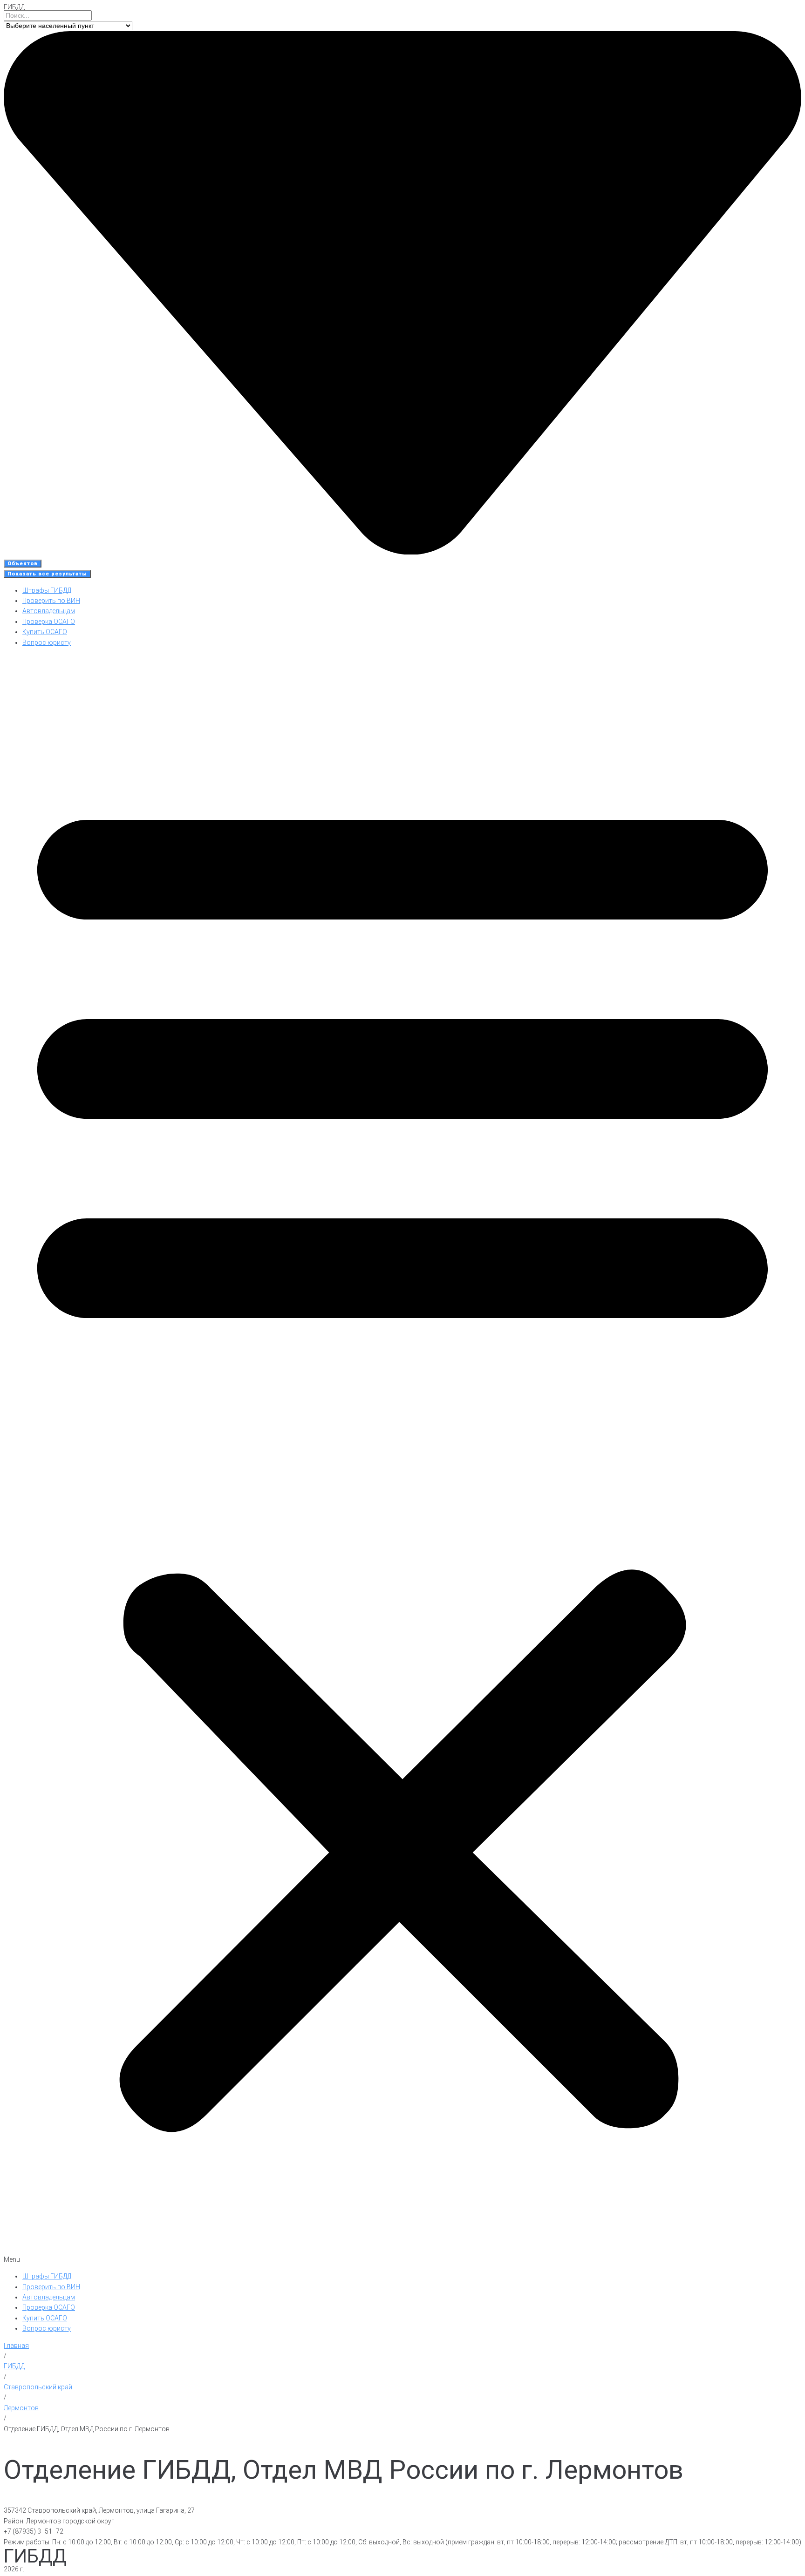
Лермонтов (21, 2408)
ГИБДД (14, 7)
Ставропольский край (38, 2387)
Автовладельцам (49, 611)
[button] (402, 1459)
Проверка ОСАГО (49, 622)
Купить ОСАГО (45, 632)
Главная (16, 2346)
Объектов (23, 564)
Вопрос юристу (47, 642)
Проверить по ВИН (51, 601)
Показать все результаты (47, 574)
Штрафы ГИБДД (47, 590)
